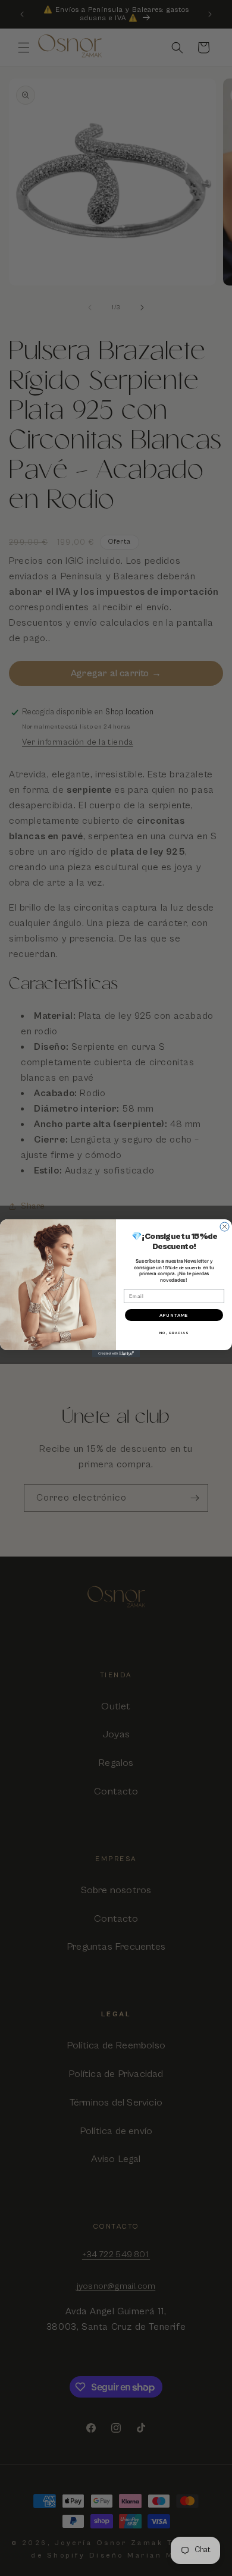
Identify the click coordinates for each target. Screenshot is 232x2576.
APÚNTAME (174, 1315)
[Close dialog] (225, 1227)
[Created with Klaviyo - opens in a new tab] (116, 1354)
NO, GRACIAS (174, 1333)
